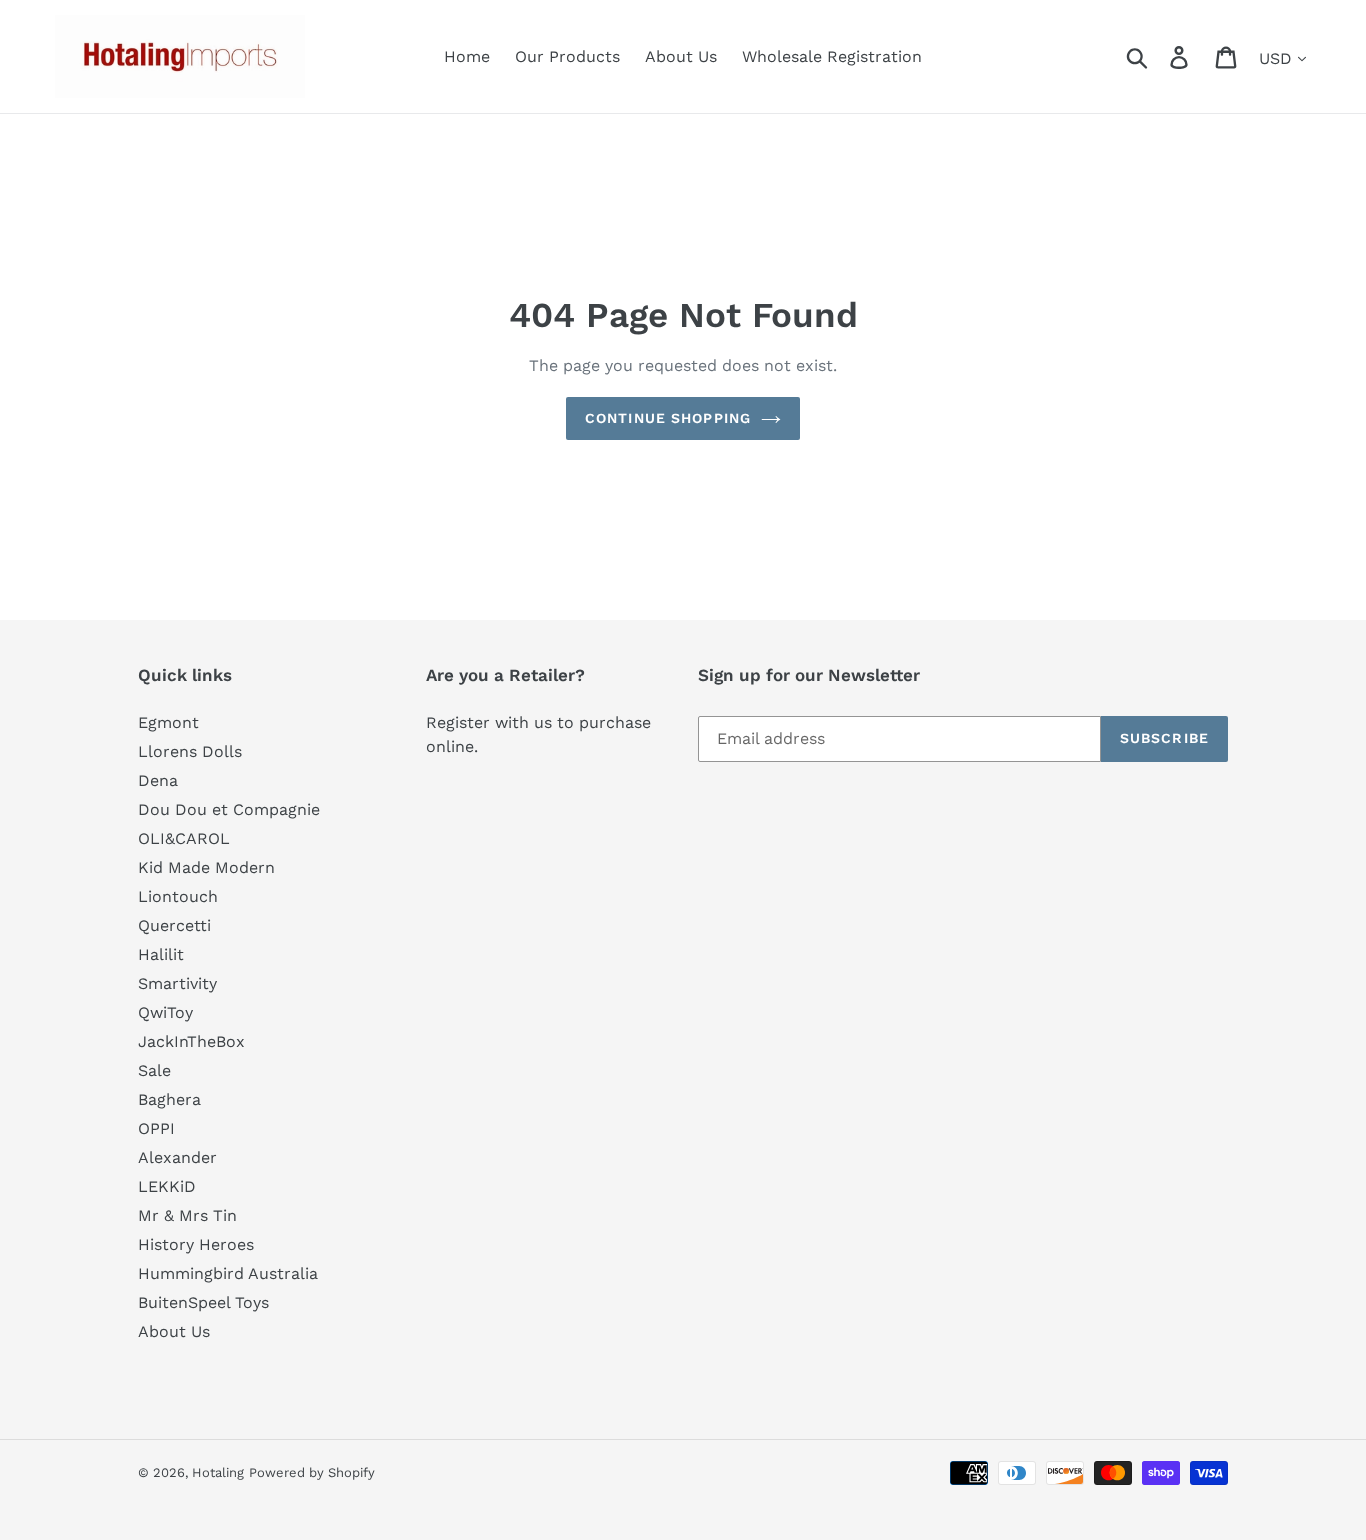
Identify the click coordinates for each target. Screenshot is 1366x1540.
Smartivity (177, 983)
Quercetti (174, 925)
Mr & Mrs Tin (187, 1215)
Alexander (177, 1157)
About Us (174, 1331)
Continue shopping (668, 418)
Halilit (161, 954)
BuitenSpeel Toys (203, 1302)
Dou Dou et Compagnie (229, 809)
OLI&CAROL (184, 838)
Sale (154, 1070)
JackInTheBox (191, 1041)
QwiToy (165, 1012)
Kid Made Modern (206, 867)
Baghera (169, 1099)
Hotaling (218, 1472)
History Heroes (196, 1244)
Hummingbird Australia (228, 1273)
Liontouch (178, 896)
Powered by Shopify (312, 1472)
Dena (158, 780)
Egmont (168, 722)
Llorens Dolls (190, 751)
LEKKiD (167, 1186)
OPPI (156, 1128)
